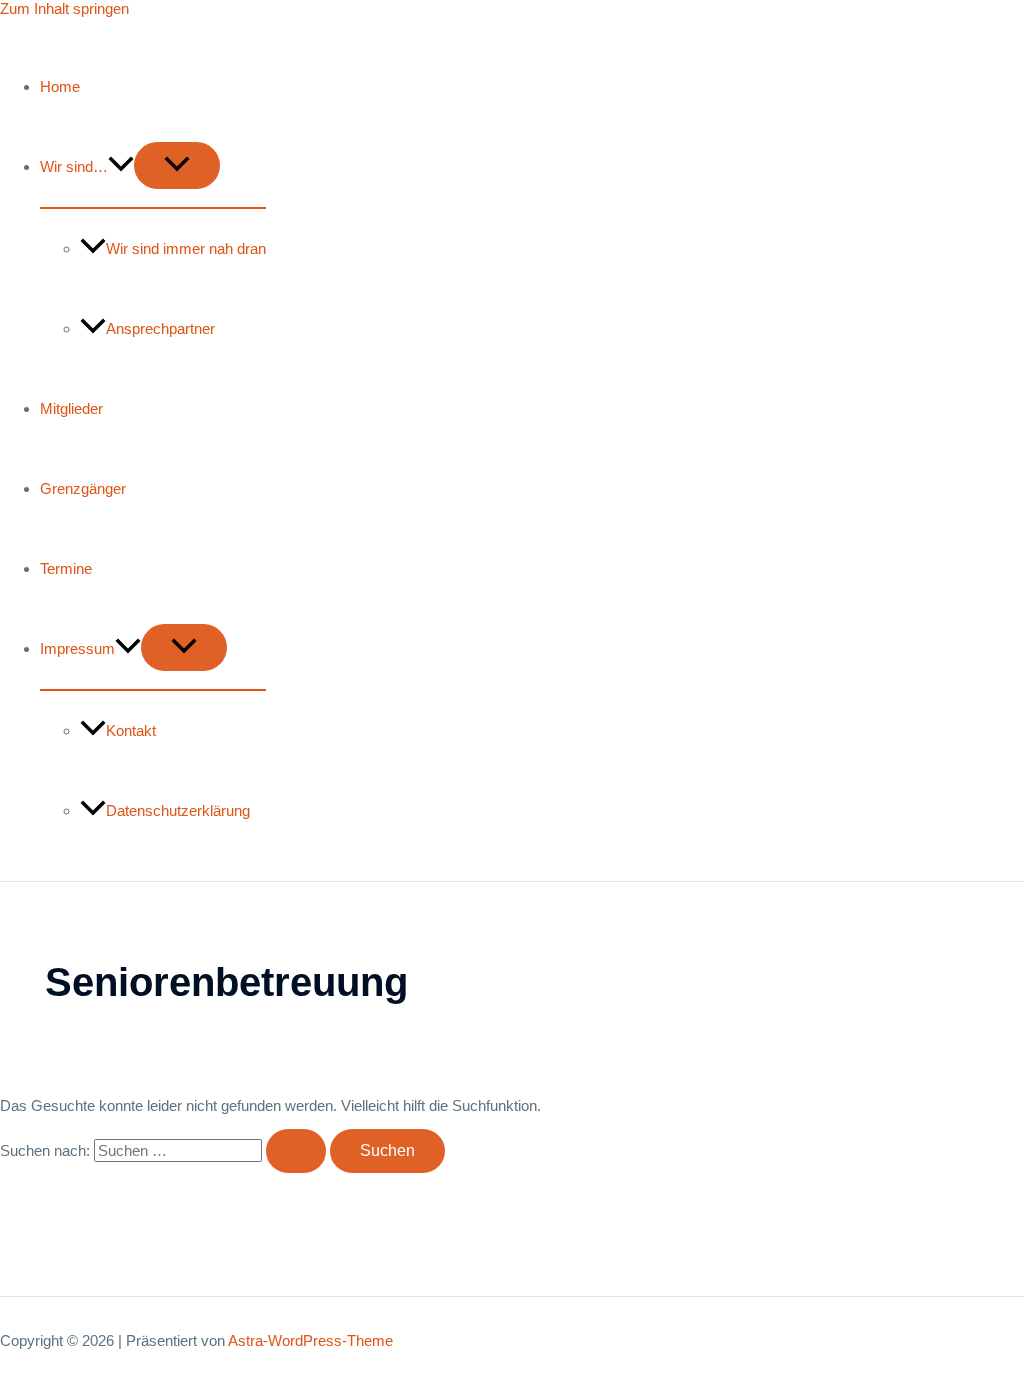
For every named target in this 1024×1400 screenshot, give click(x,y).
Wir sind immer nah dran (186, 248)
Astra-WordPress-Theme (310, 1340)
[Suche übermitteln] (296, 1151)
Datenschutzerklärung (178, 810)
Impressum (77, 648)
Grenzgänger (83, 488)
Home (60, 86)
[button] (121, 166)
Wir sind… (74, 166)
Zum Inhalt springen (64, 8)
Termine (66, 568)
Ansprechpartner (160, 328)
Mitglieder (71, 408)
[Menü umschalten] (177, 165)
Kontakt (131, 730)
